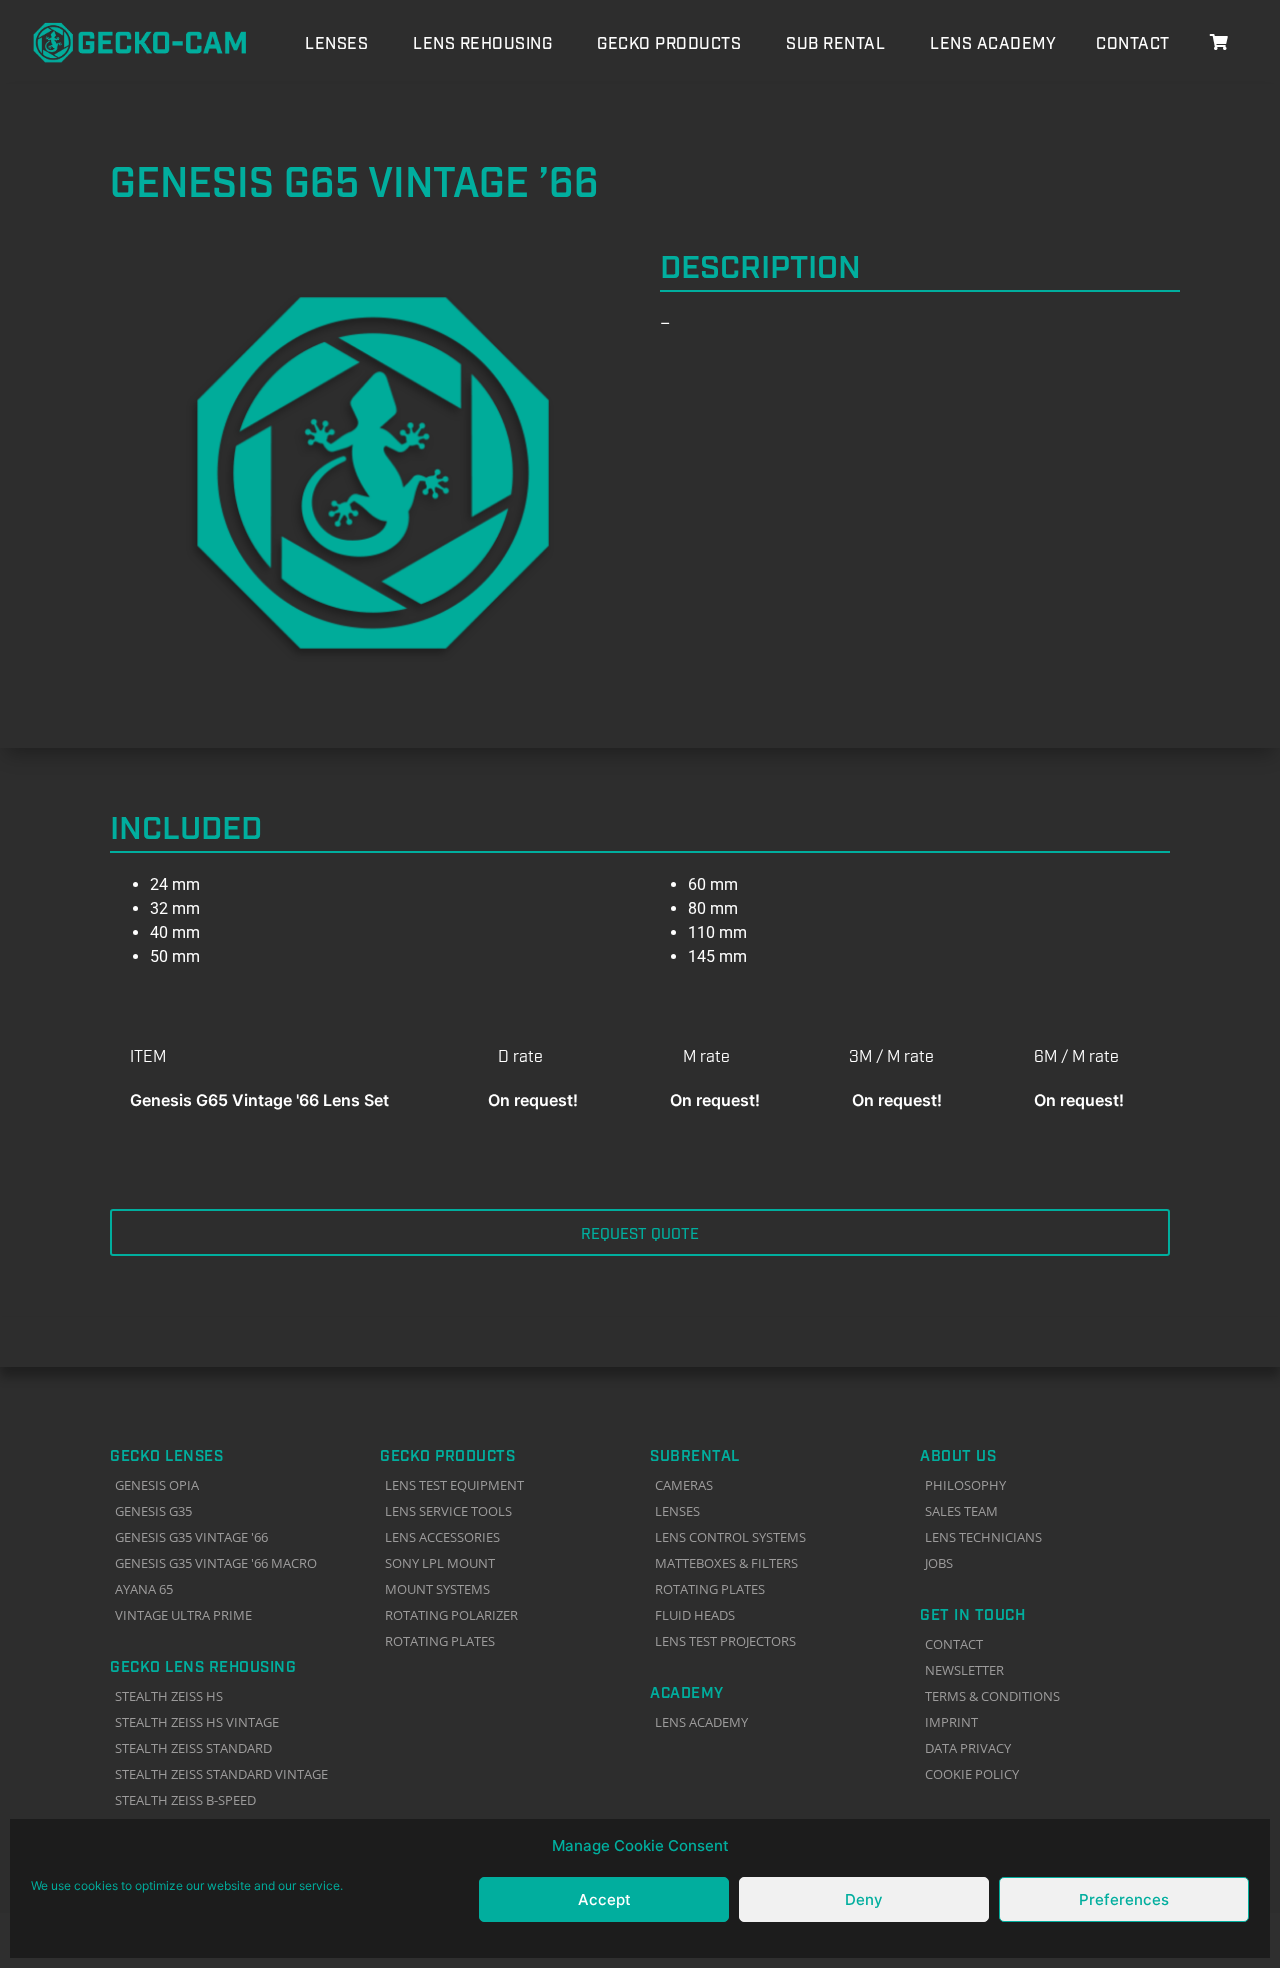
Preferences (1124, 1899)
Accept (604, 1899)
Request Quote (640, 1232)
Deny (864, 1899)
